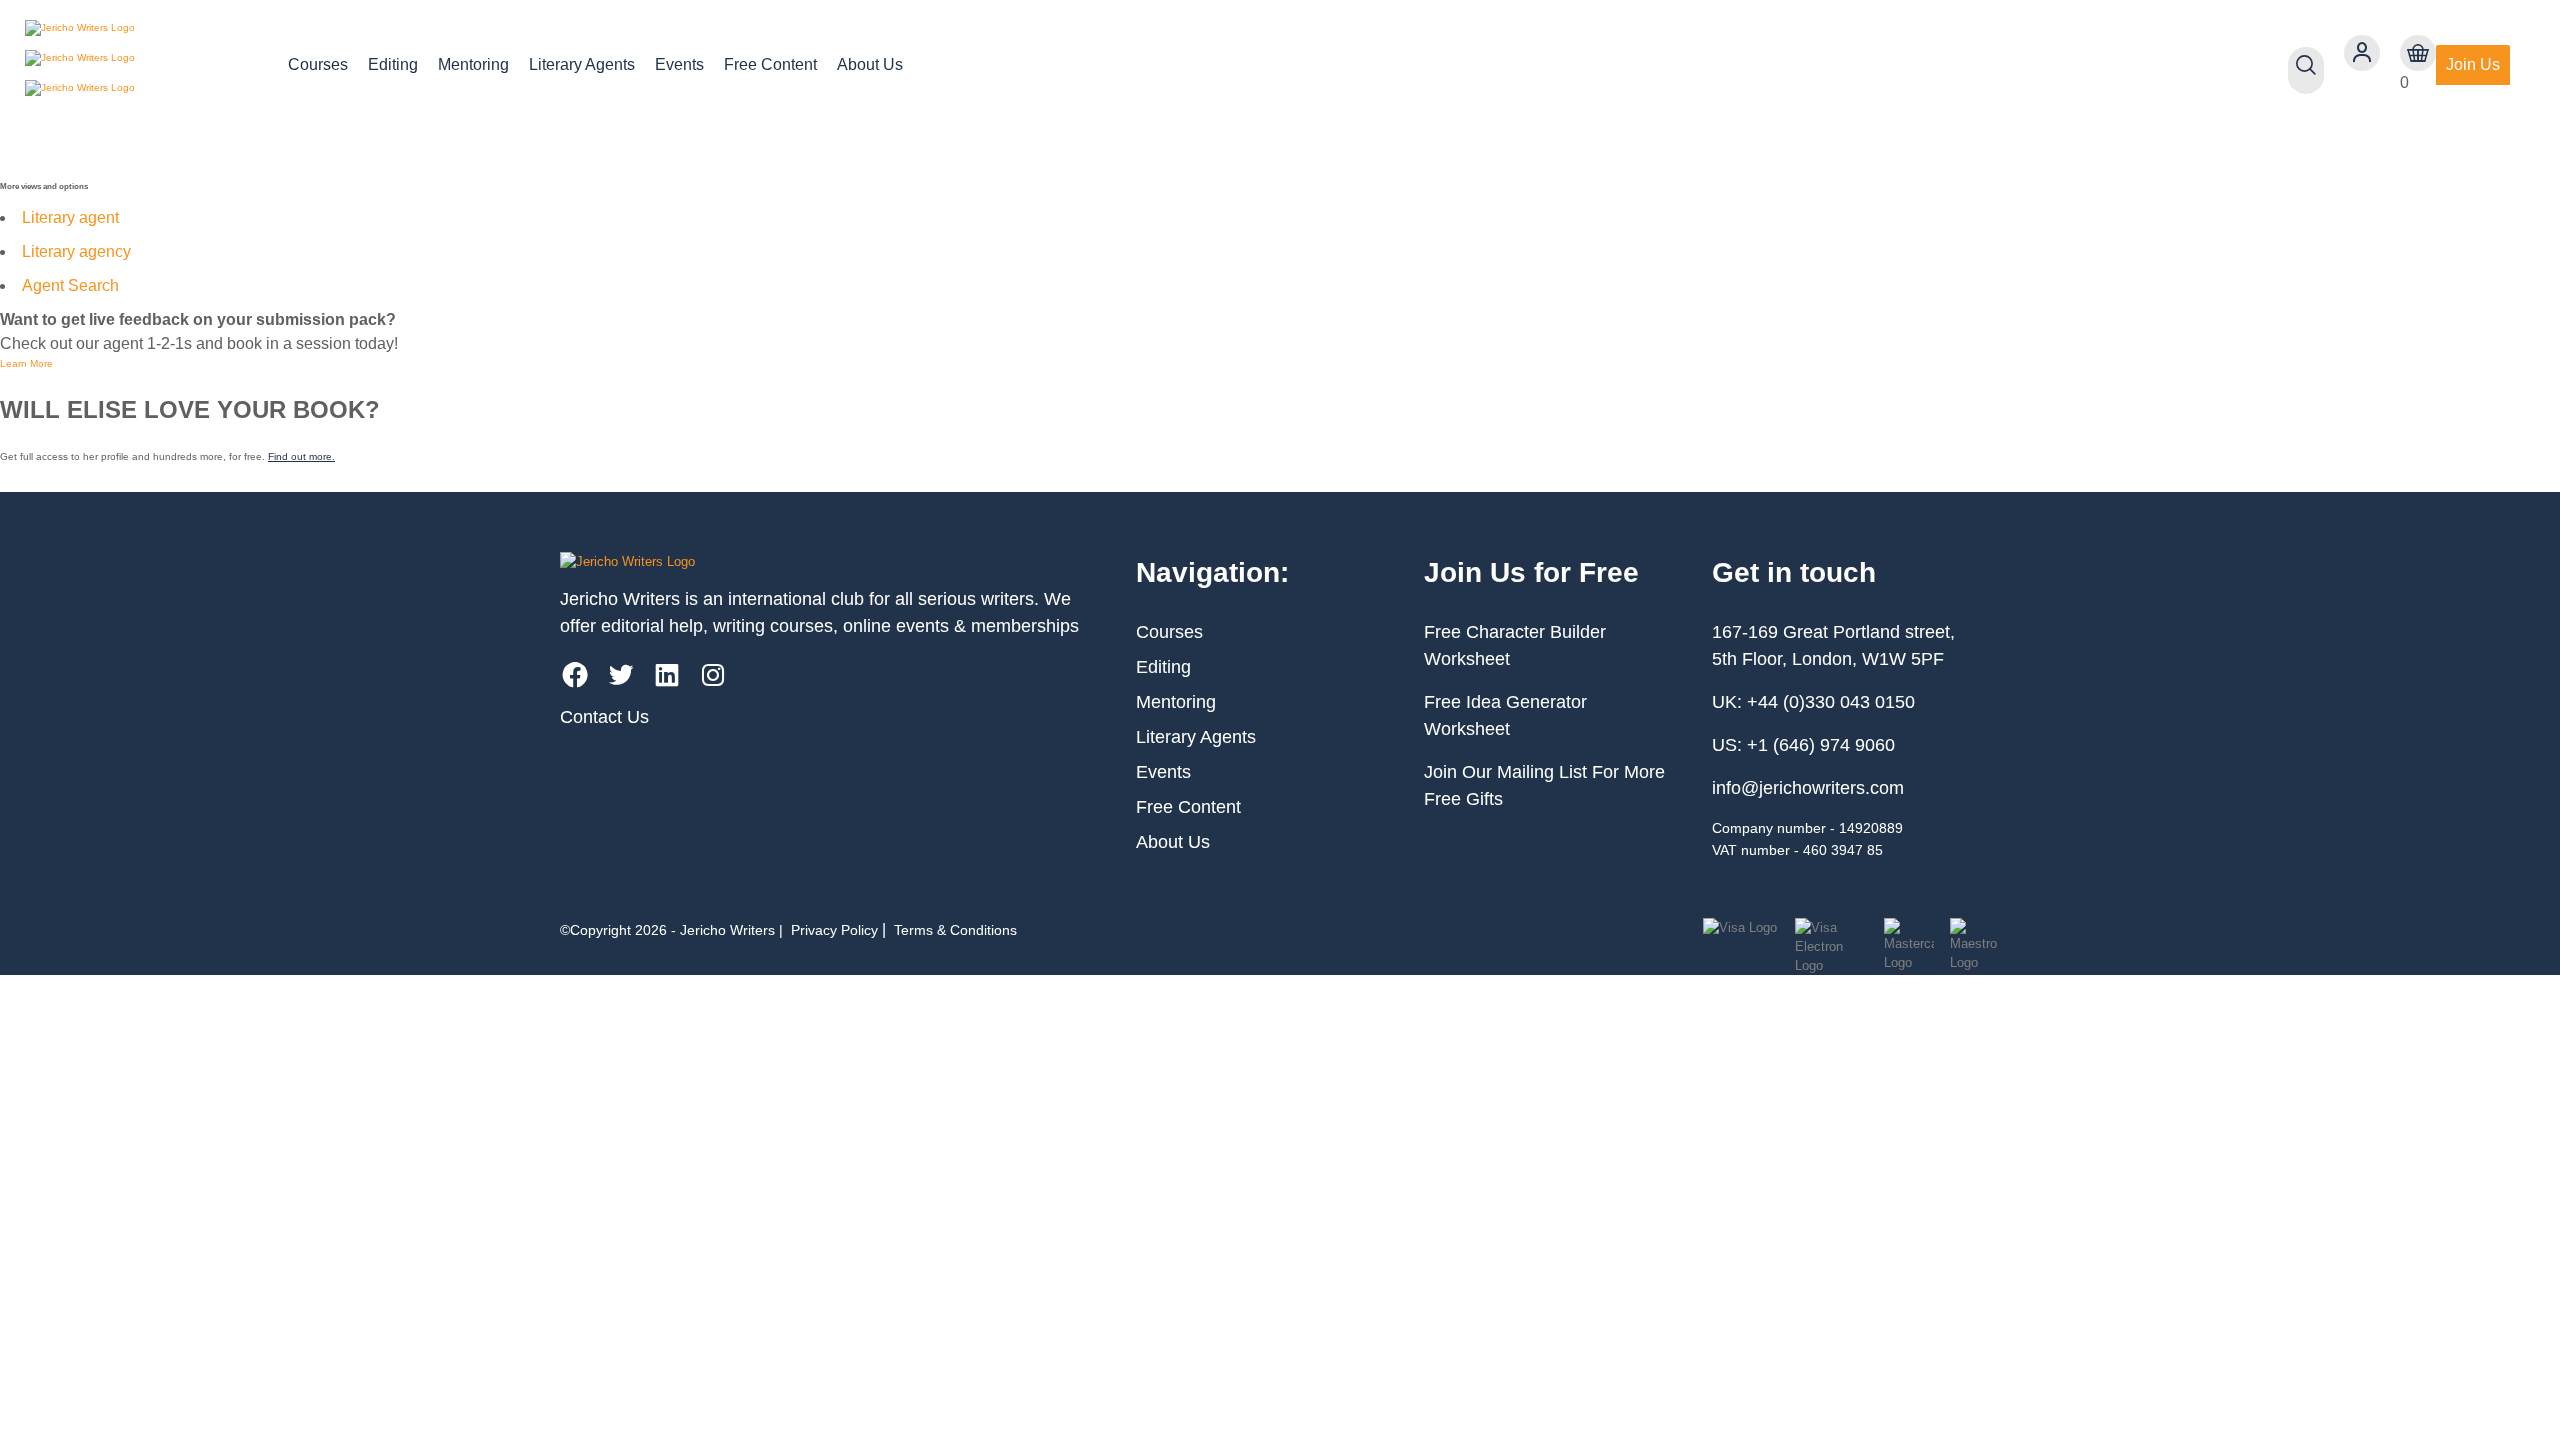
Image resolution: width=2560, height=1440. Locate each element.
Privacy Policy (834, 930)
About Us (870, 64)
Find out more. (301, 456)
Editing (393, 64)
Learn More (26, 363)
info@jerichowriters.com (1808, 788)
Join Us (2473, 64)
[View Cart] (2418, 53)
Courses (318, 64)
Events (679, 64)
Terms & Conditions (955, 930)
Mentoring (473, 64)
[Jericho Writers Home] (140, 65)
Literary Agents (582, 64)
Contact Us (604, 717)
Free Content (770, 64)
